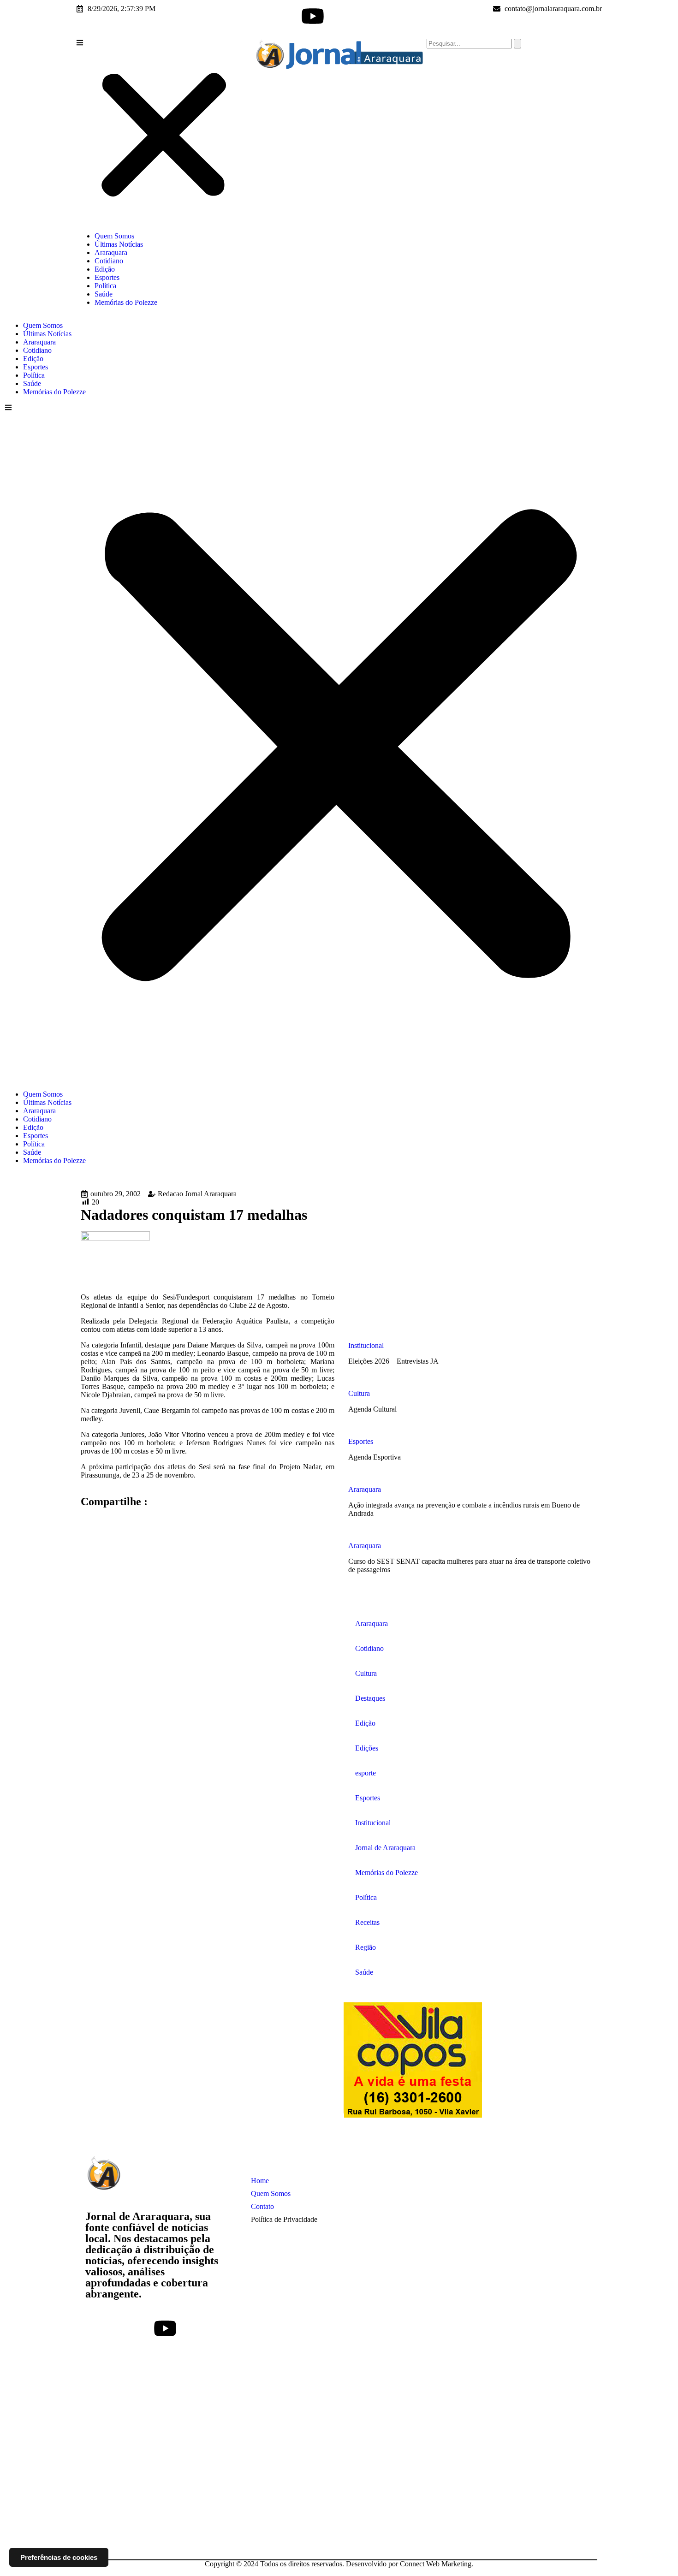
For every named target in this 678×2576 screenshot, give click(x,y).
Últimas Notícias (119, 244)
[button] (164, 132)
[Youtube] (313, 16)
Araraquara (111, 252)
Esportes (107, 277)
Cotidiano (109, 261)
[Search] (517, 44)
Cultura (359, 1393)
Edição (105, 269)
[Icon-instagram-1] (288, 16)
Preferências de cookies (59, 2557)
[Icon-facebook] (263, 16)
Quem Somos (114, 236)
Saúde (104, 294)
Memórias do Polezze (126, 302)
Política (105, 286)
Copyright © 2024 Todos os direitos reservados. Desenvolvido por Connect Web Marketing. (339, 2564)
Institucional (366, 1345)
